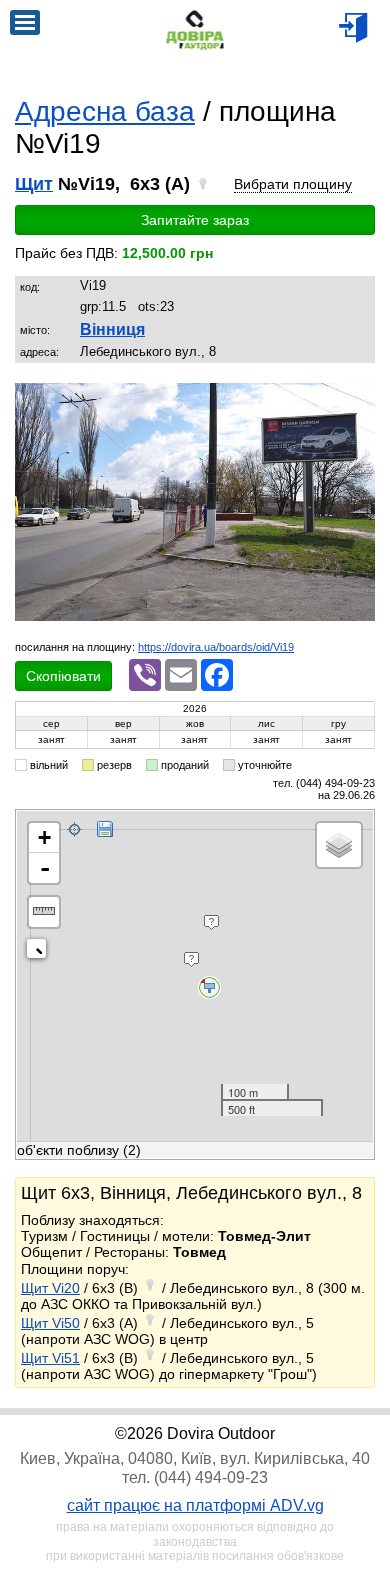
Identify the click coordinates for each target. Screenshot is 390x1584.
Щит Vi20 (50, 1288)
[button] (357, 401)
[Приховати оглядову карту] (40, 952)
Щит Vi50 (50, 1323)
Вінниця (112, 329)
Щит (34, 184)
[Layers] (339, 845)
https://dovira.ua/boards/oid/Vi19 (216, 647)
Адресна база (105, 111)
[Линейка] (44, 912)
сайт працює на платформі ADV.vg (195, 1505)
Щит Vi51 (50, 1358)
